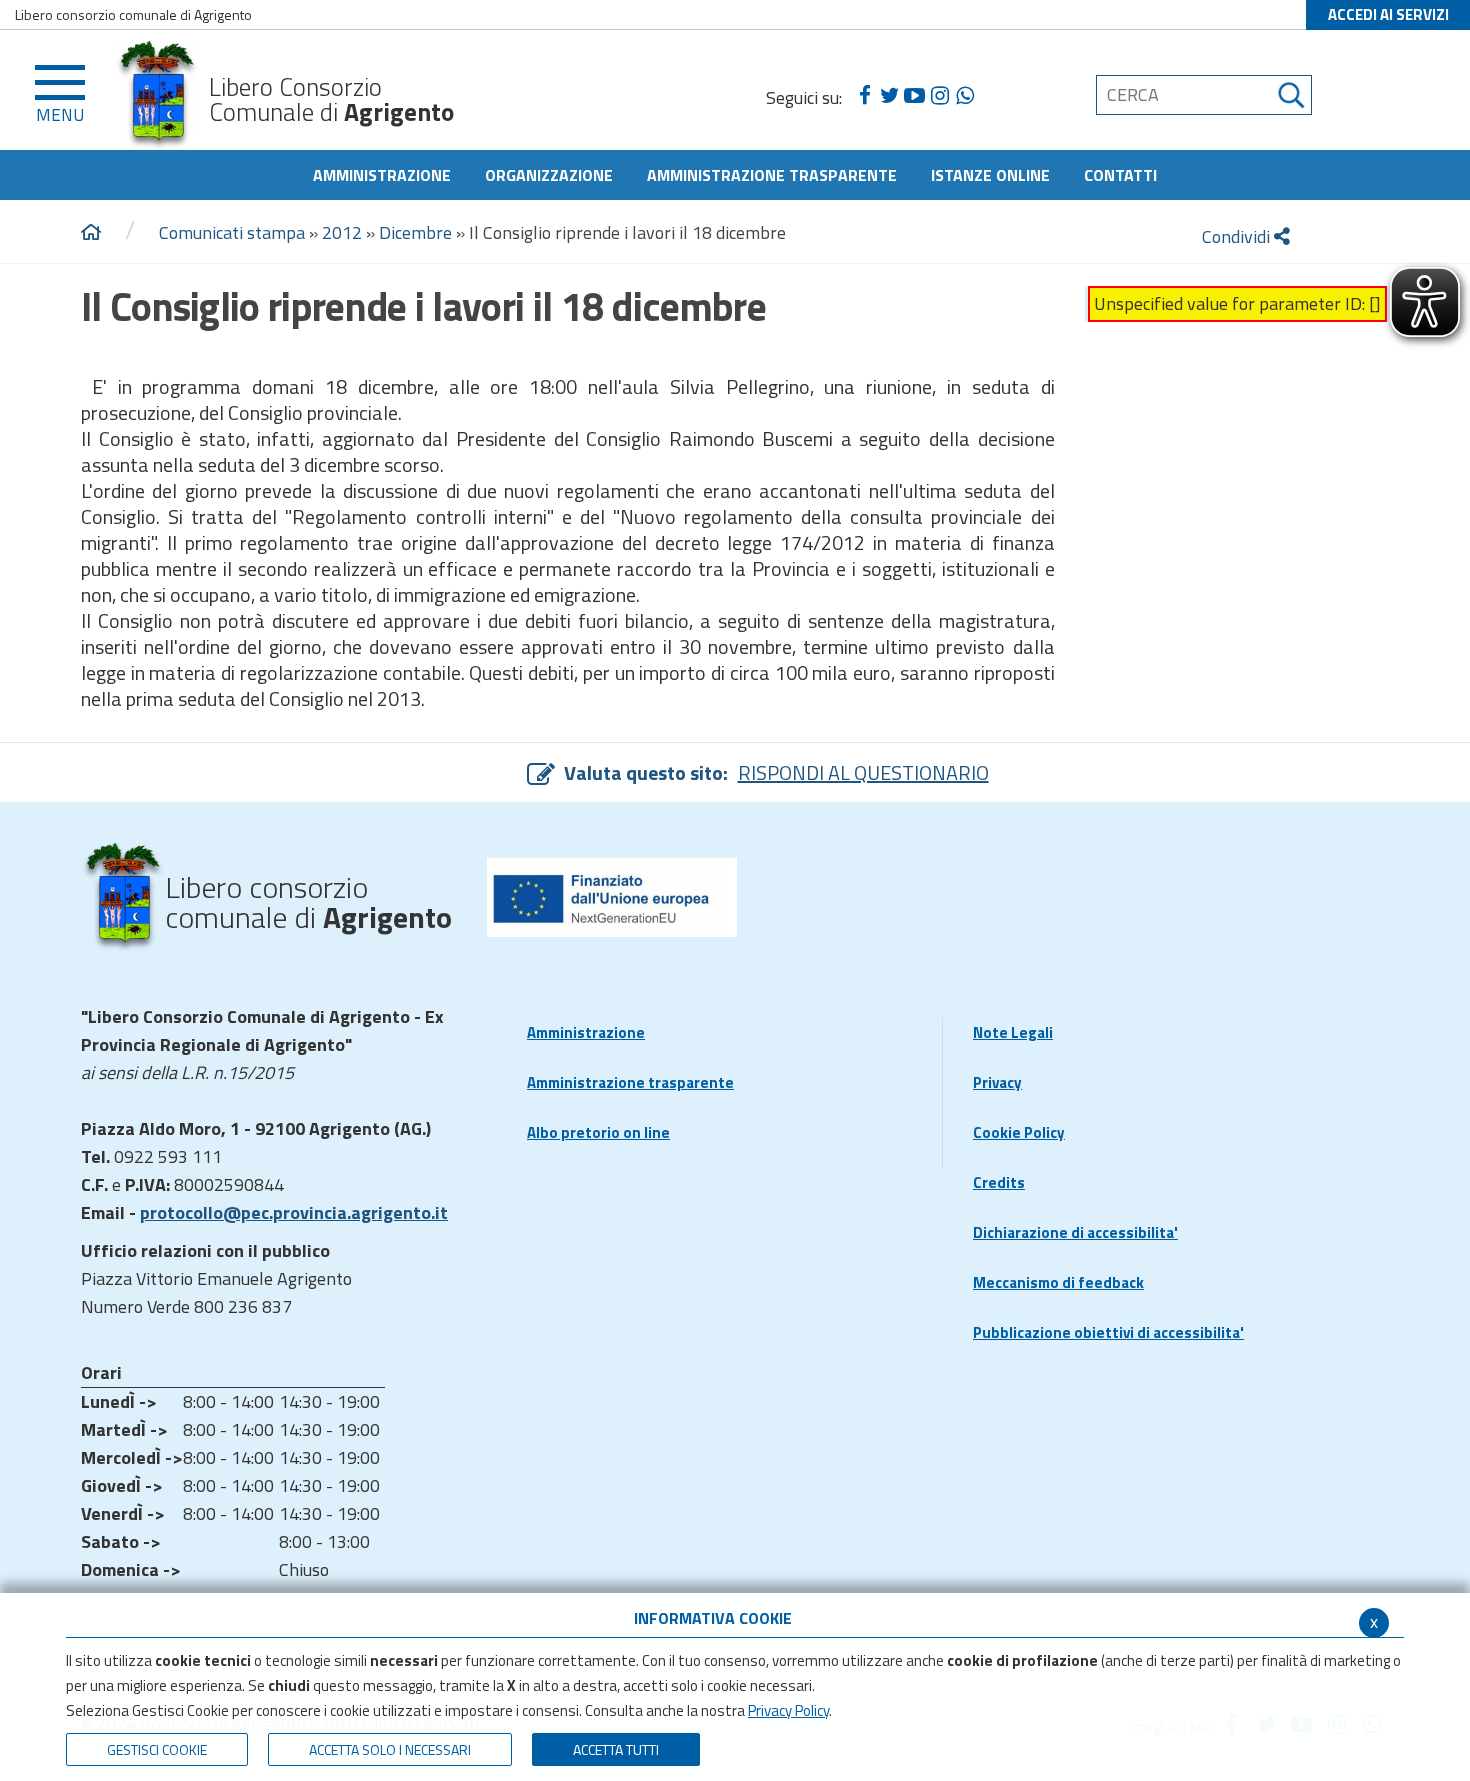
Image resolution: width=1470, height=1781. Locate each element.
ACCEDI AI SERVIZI (1388, 14)
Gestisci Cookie (157, 1749)
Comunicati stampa (232, 232)
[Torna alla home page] (91, 233)
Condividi (1238, 236)
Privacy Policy (788, 1710)
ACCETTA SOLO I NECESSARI (390, 1749)
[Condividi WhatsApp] (964, 96)
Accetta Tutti (616, 1749)
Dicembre (415, 232)
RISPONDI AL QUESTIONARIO (863, 772)
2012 (342, 232)
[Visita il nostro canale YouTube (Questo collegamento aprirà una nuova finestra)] (914, 96)
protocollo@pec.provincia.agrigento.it (294, 1212)
